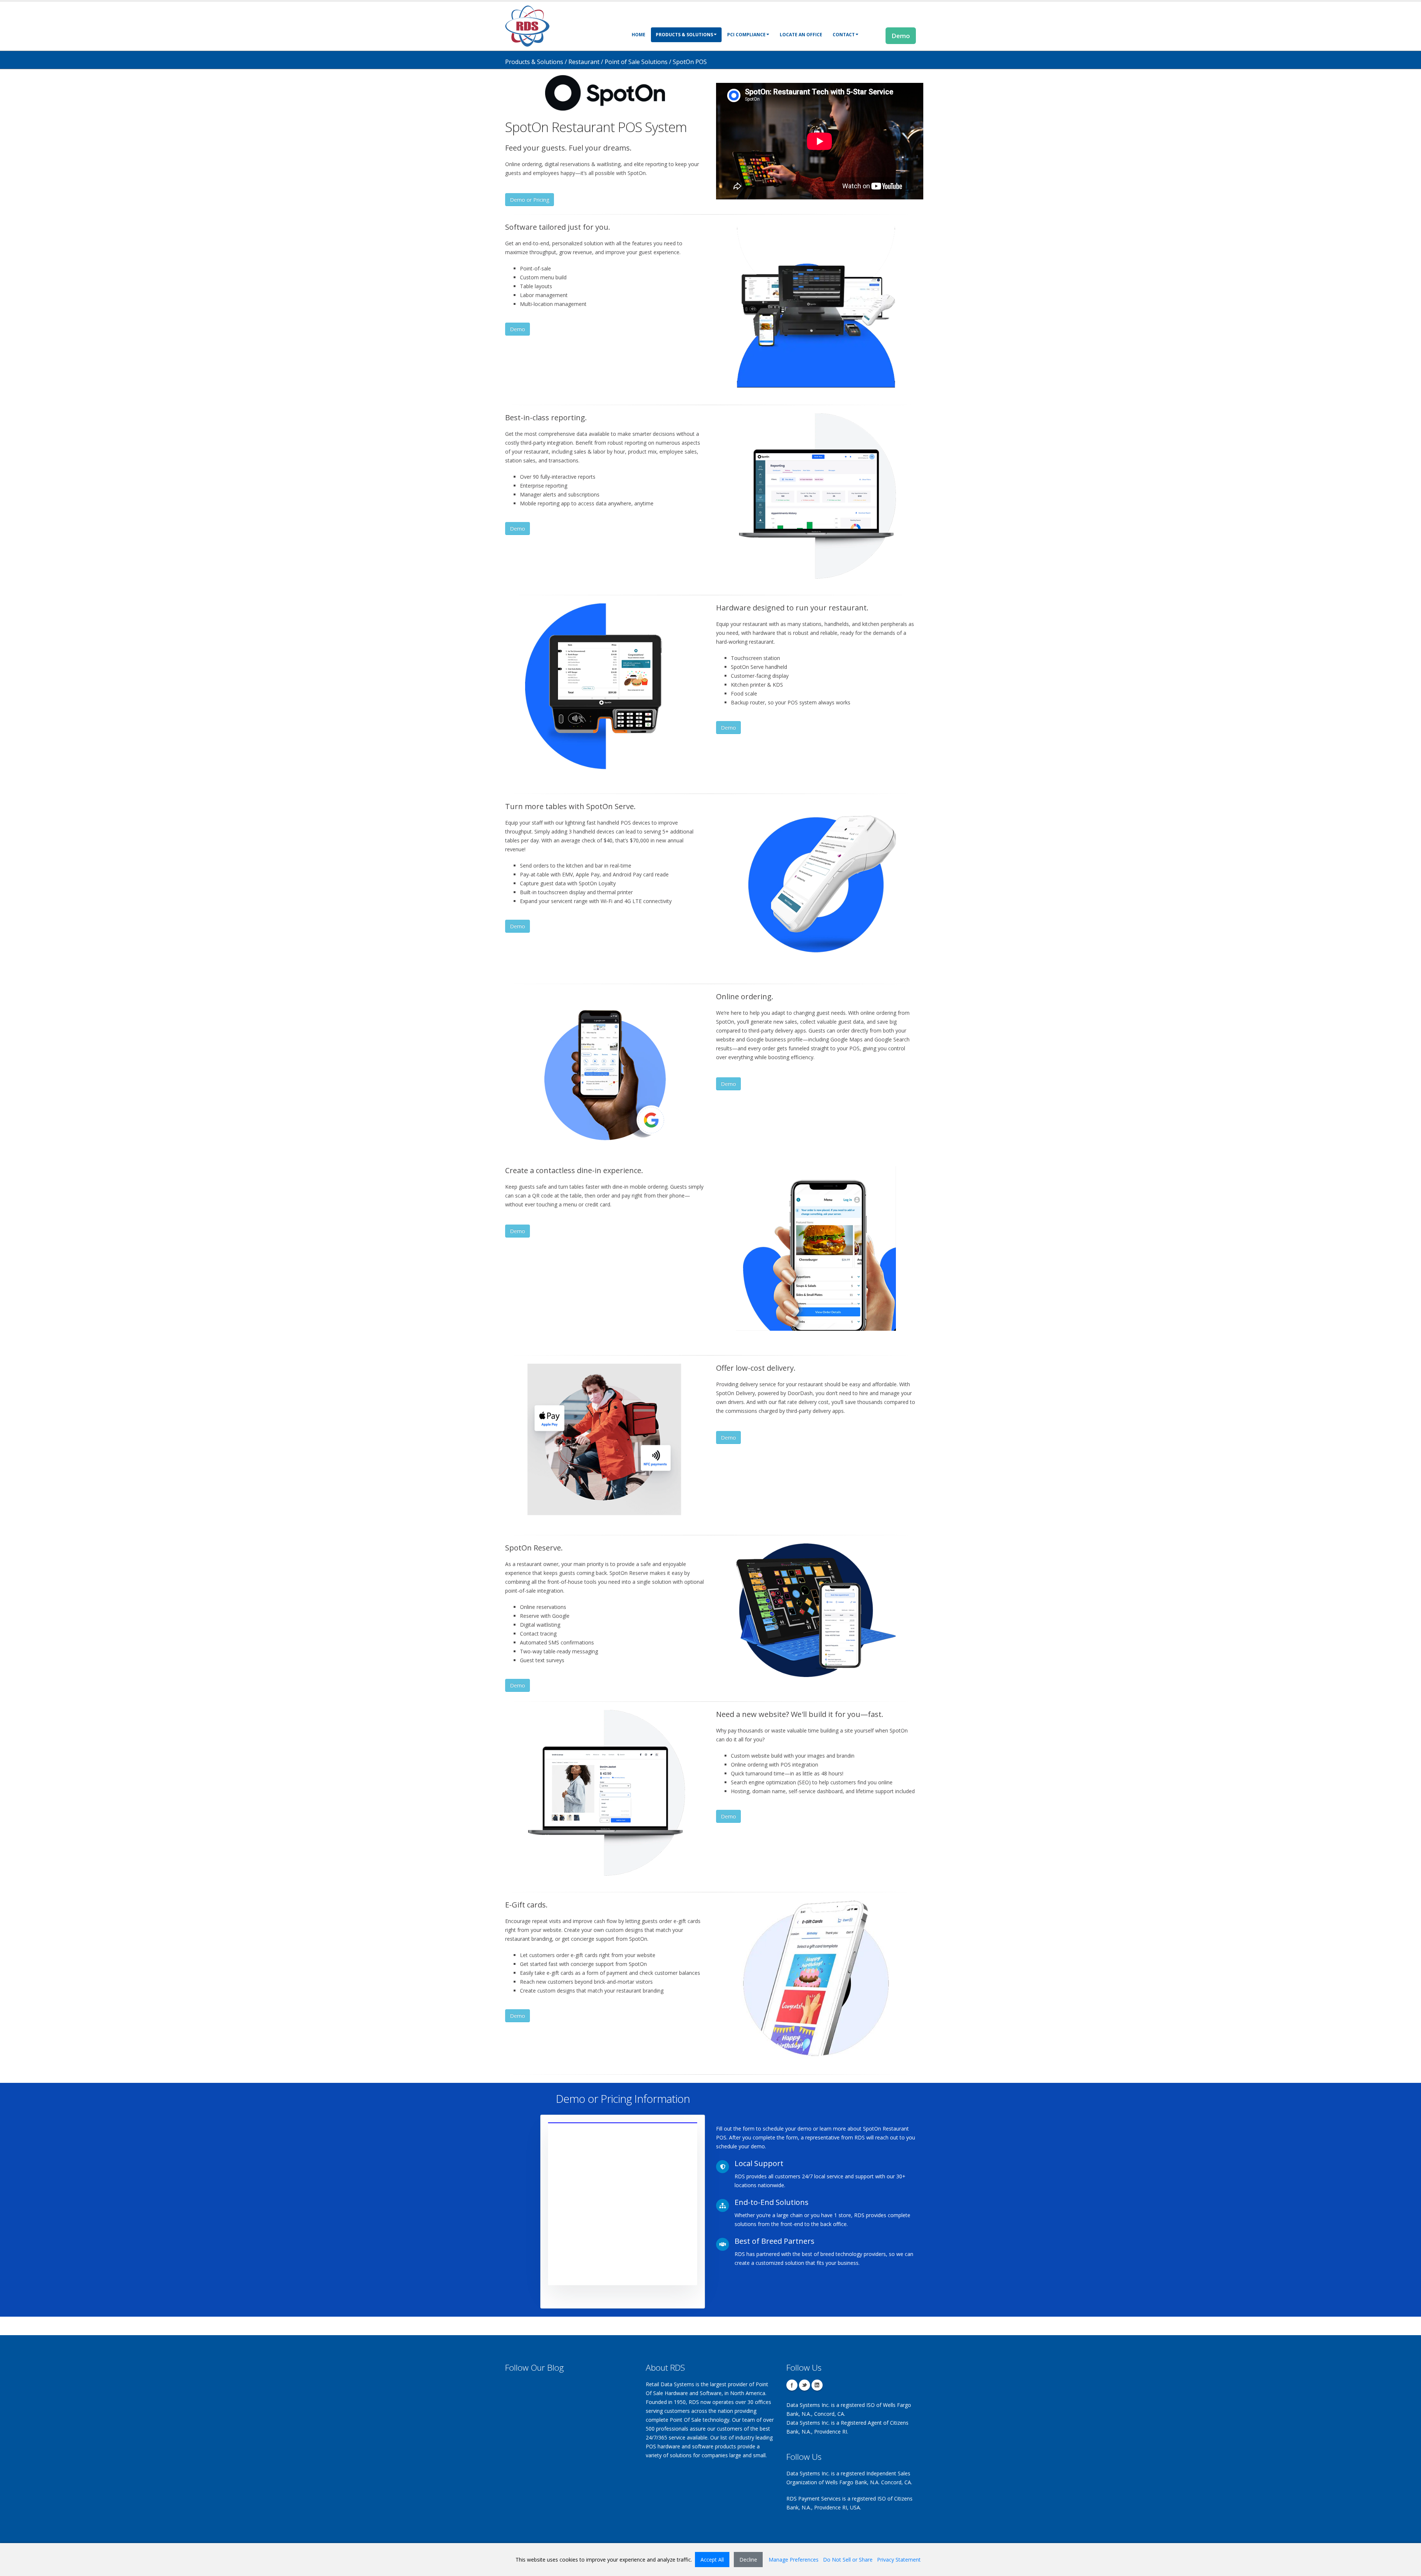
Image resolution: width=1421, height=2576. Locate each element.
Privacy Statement (899, 2560)
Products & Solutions (684, 35)
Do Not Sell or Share (848, 2560)
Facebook (792, 2385)
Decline (748, 2560)
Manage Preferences (794, 2560)
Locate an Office (801, 35)
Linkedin (817, 2385)
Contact (844, 35)
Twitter (804, 2385)
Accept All (712, 2560)
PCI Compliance (746, 35)
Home (639, 35)
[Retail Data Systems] (527, 25)
